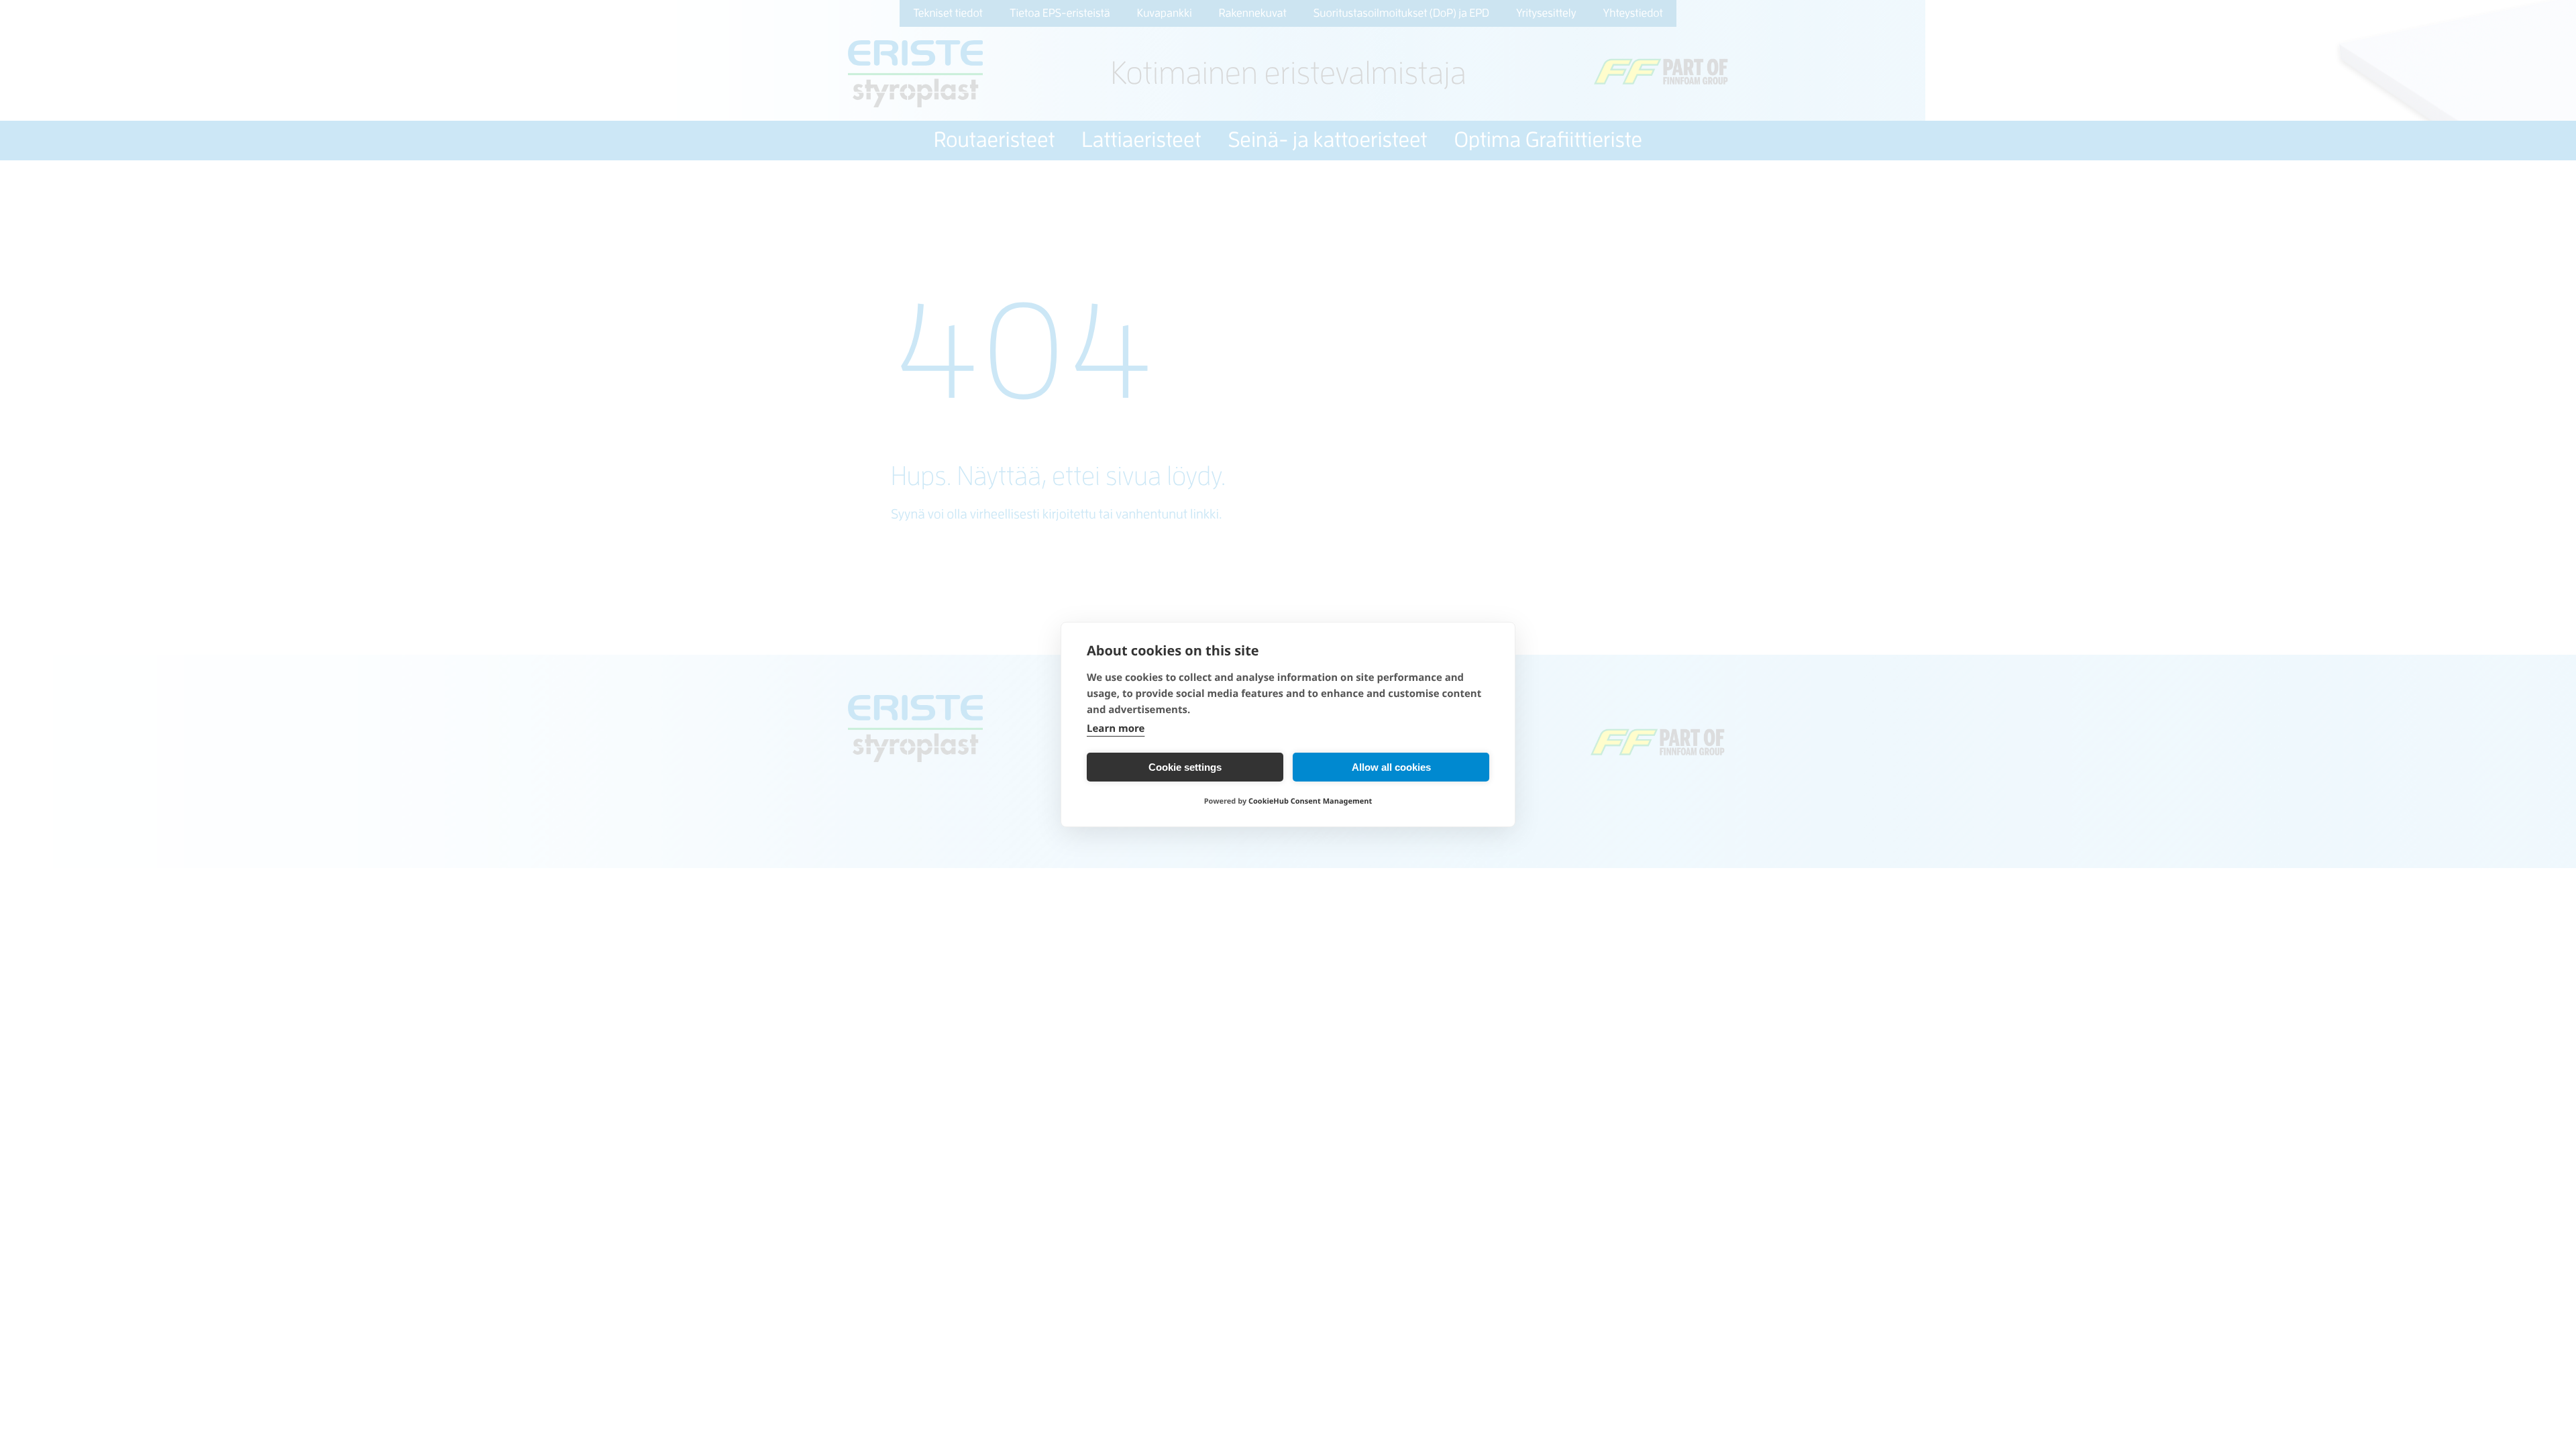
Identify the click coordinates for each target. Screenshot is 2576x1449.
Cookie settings (1185, 767)
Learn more (1116, 729)
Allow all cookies (1391, 767)
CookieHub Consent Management (1310, 801)
